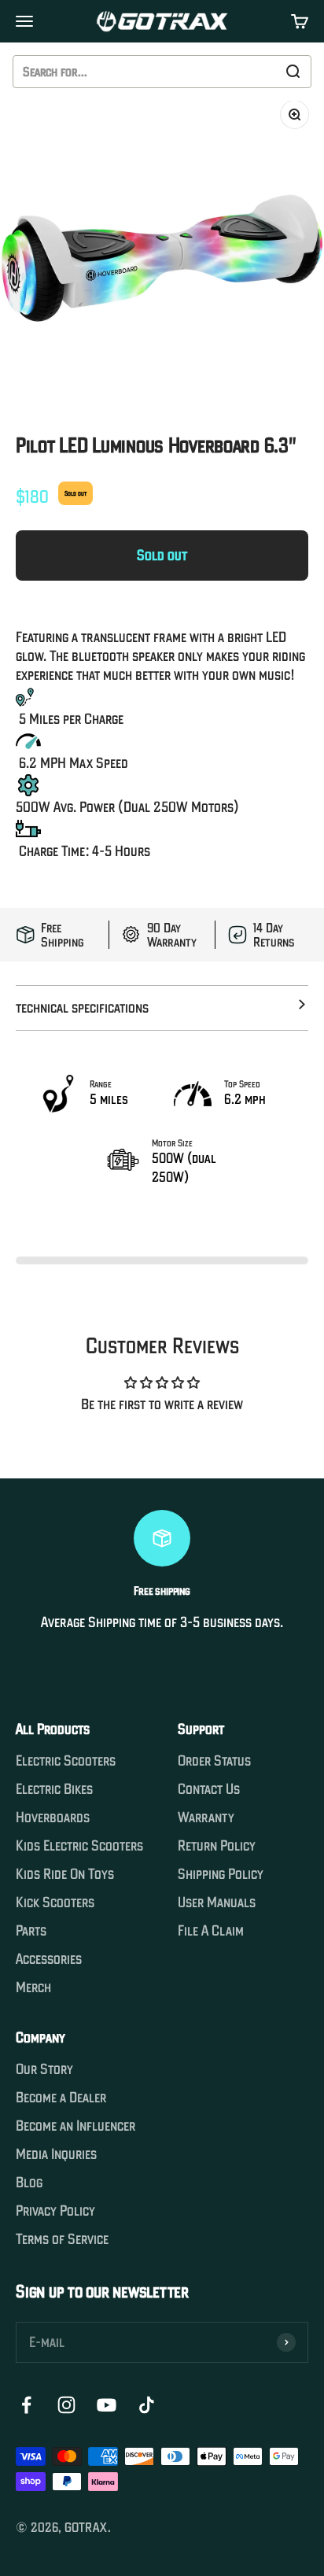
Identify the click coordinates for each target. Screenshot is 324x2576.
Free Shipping (63, 935)
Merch (33, 1987)
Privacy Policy (55, 2211)
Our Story (44, 2069)
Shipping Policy (221, 1874)
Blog (29, 2183)
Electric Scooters (66, 1761)
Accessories (49, 1959)
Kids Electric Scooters (79, 1846)
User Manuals (217, 1902)
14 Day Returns (274, 935)
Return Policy (217, 1846)
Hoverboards (53, 1818)
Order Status (214, 1761)
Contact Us (209, 1789)
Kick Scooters (55, 1902)
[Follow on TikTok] (147, 2405)
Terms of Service (62, 2239)
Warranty (206, 1818)
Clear (258, 72)
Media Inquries (56, 2154)
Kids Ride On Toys (65, 1874)
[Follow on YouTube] (107, 2405)
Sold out (162, 555)
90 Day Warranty (172, 935)
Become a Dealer (61, 2098)
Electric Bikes (54, 1789)
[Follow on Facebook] (26, 2405)
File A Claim (211, 1931)
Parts (31, 1931)
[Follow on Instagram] (66, 2405)
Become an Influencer (75, 2126)
